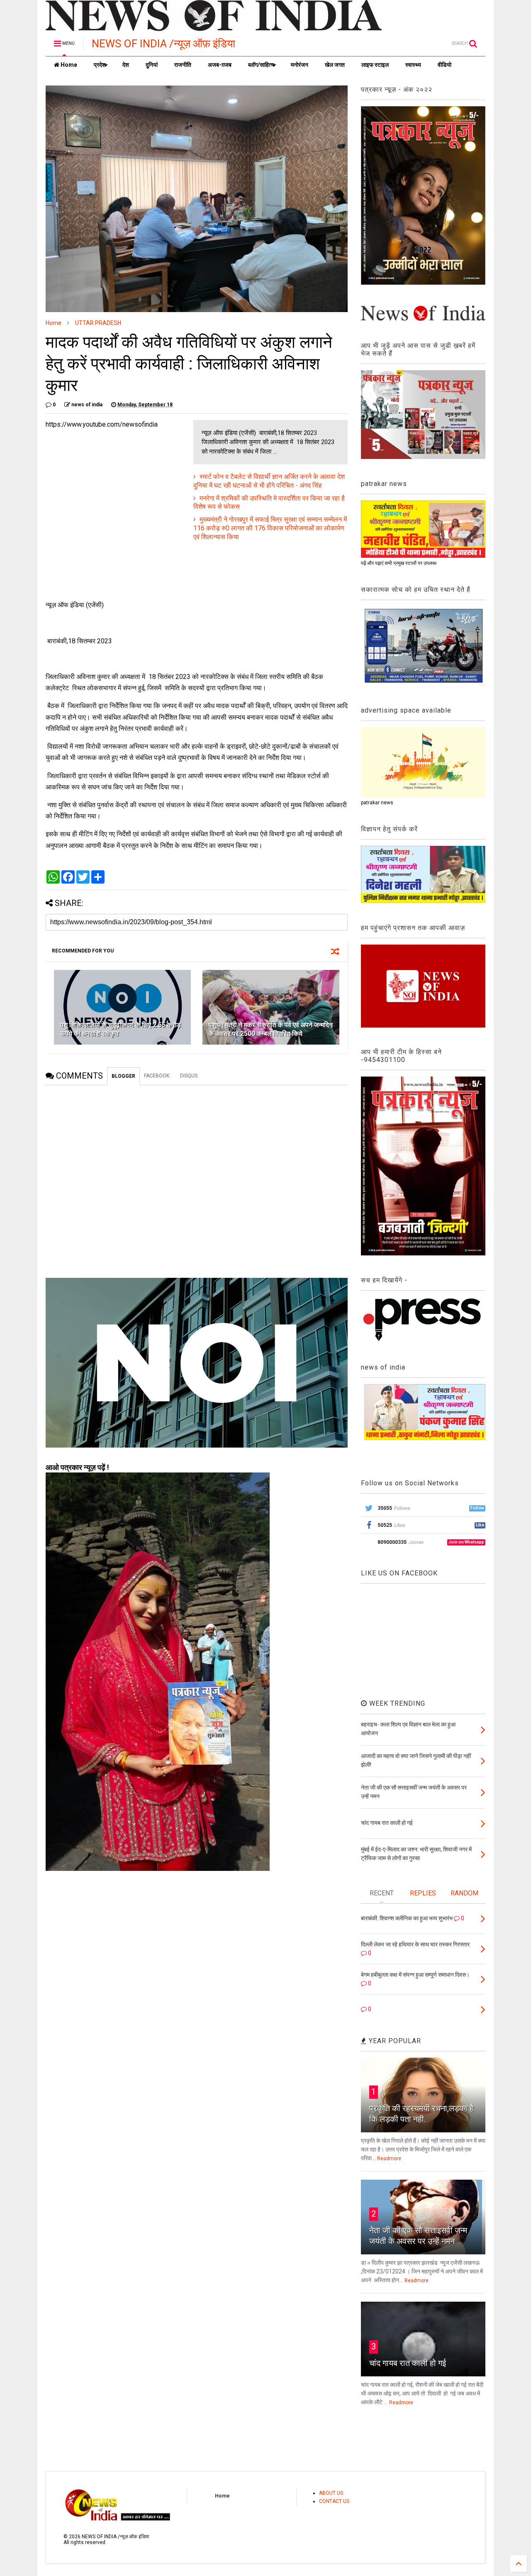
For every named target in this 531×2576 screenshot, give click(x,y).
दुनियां (152, 65)
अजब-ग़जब (220, 65)
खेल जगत (335, 65)
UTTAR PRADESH (98, 323)
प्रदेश (100, 65)
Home (68, 65)
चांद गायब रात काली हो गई (408, 2363)
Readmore (389, 2158)
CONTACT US (334, 2501)
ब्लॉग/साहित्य (261, 65)
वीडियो (445, 65)
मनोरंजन (300, 65)
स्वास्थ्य (413, 65)
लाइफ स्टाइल (375, 65)
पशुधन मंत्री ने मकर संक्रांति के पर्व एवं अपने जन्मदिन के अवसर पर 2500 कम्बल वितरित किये (271, 1029)
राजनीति (183, 65)
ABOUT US (331, 2493)
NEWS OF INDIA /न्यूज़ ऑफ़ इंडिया (163, 44)
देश (126, 65)
